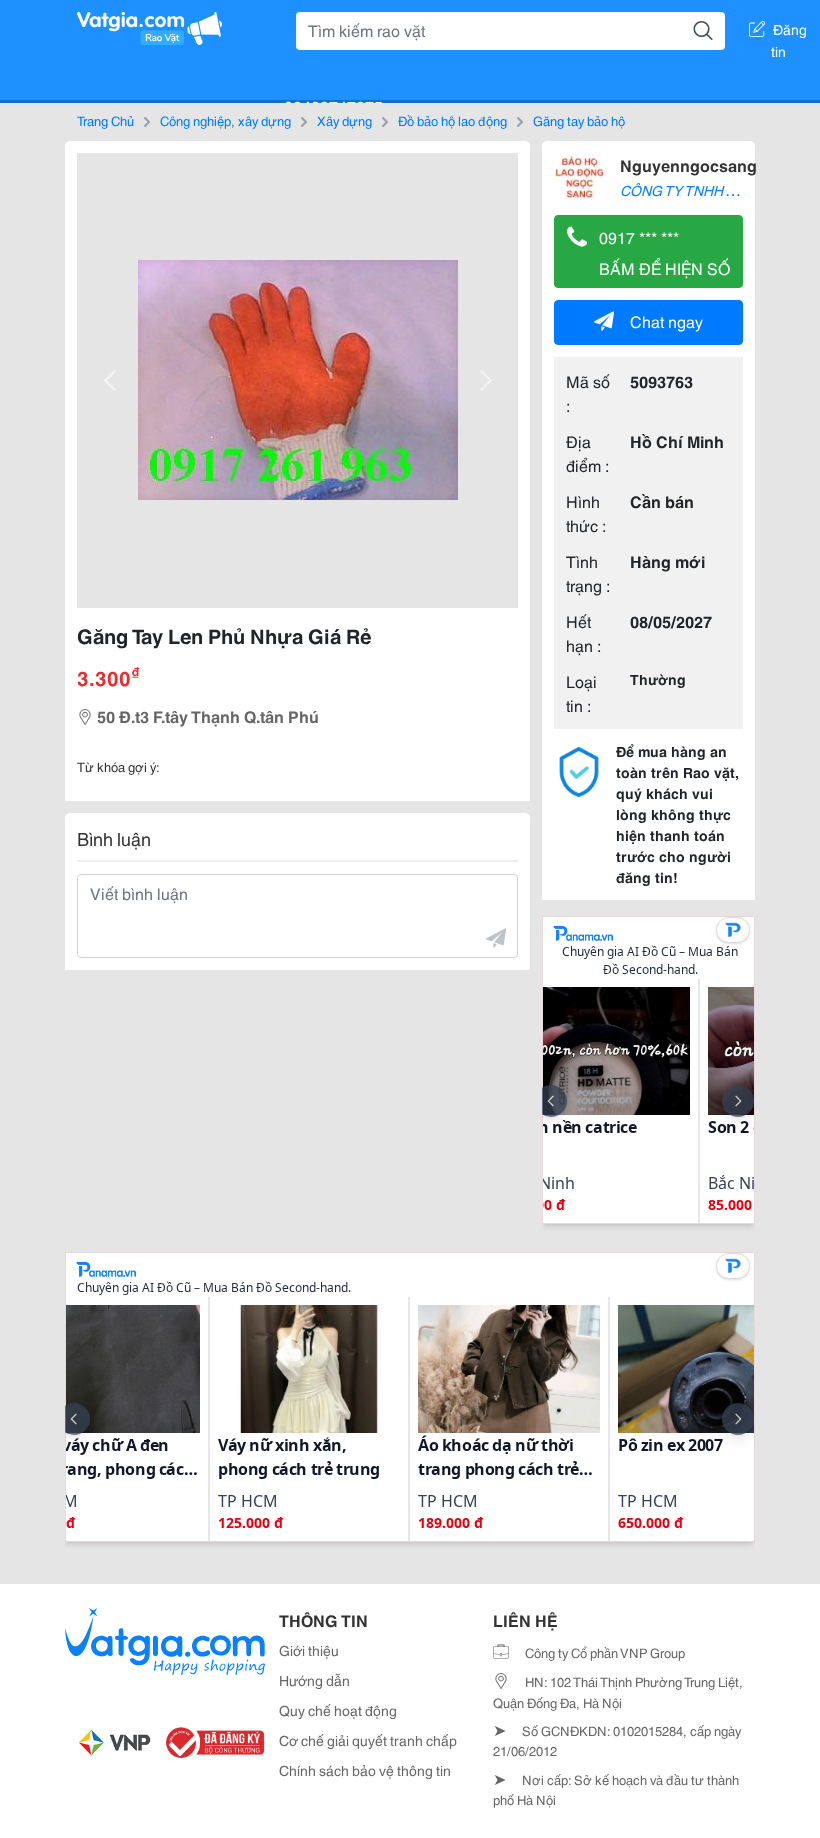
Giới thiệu (309, 1650)
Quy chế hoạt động (338, 1710)
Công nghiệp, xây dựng (225, 120)
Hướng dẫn (314, 1680)
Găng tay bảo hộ (579, 120)
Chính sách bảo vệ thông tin (365, 1770)
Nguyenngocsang (688, 164)
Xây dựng (344, 120)
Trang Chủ (105, 120)
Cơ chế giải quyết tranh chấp (368, 1740)
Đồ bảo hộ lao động (452, 120)
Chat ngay (666, 320)
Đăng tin (789, 33)
